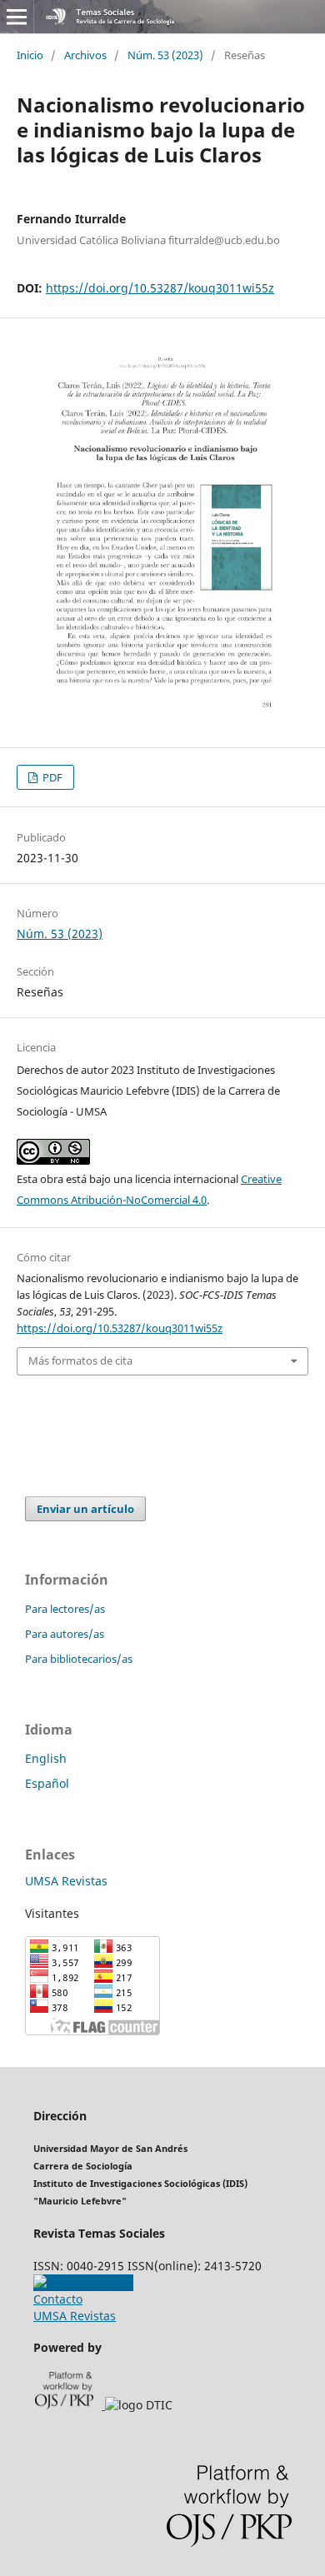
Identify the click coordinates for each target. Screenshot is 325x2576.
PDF (51, 777)
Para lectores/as (65, 1609)
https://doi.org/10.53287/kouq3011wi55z (160, 288)
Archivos (85, 55)
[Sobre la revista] (83, 2282)
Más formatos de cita (80, 1360)
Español (47, 1783)
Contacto (58, 2299)
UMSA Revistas (66, 1881)
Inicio (30, 55)
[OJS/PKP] (70, 2405)
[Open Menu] (17, 17)
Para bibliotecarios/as (79, 1659)
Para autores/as (65, 1634)
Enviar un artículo (85, 1509)
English (46, 1758)
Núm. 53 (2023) (165, 55)
